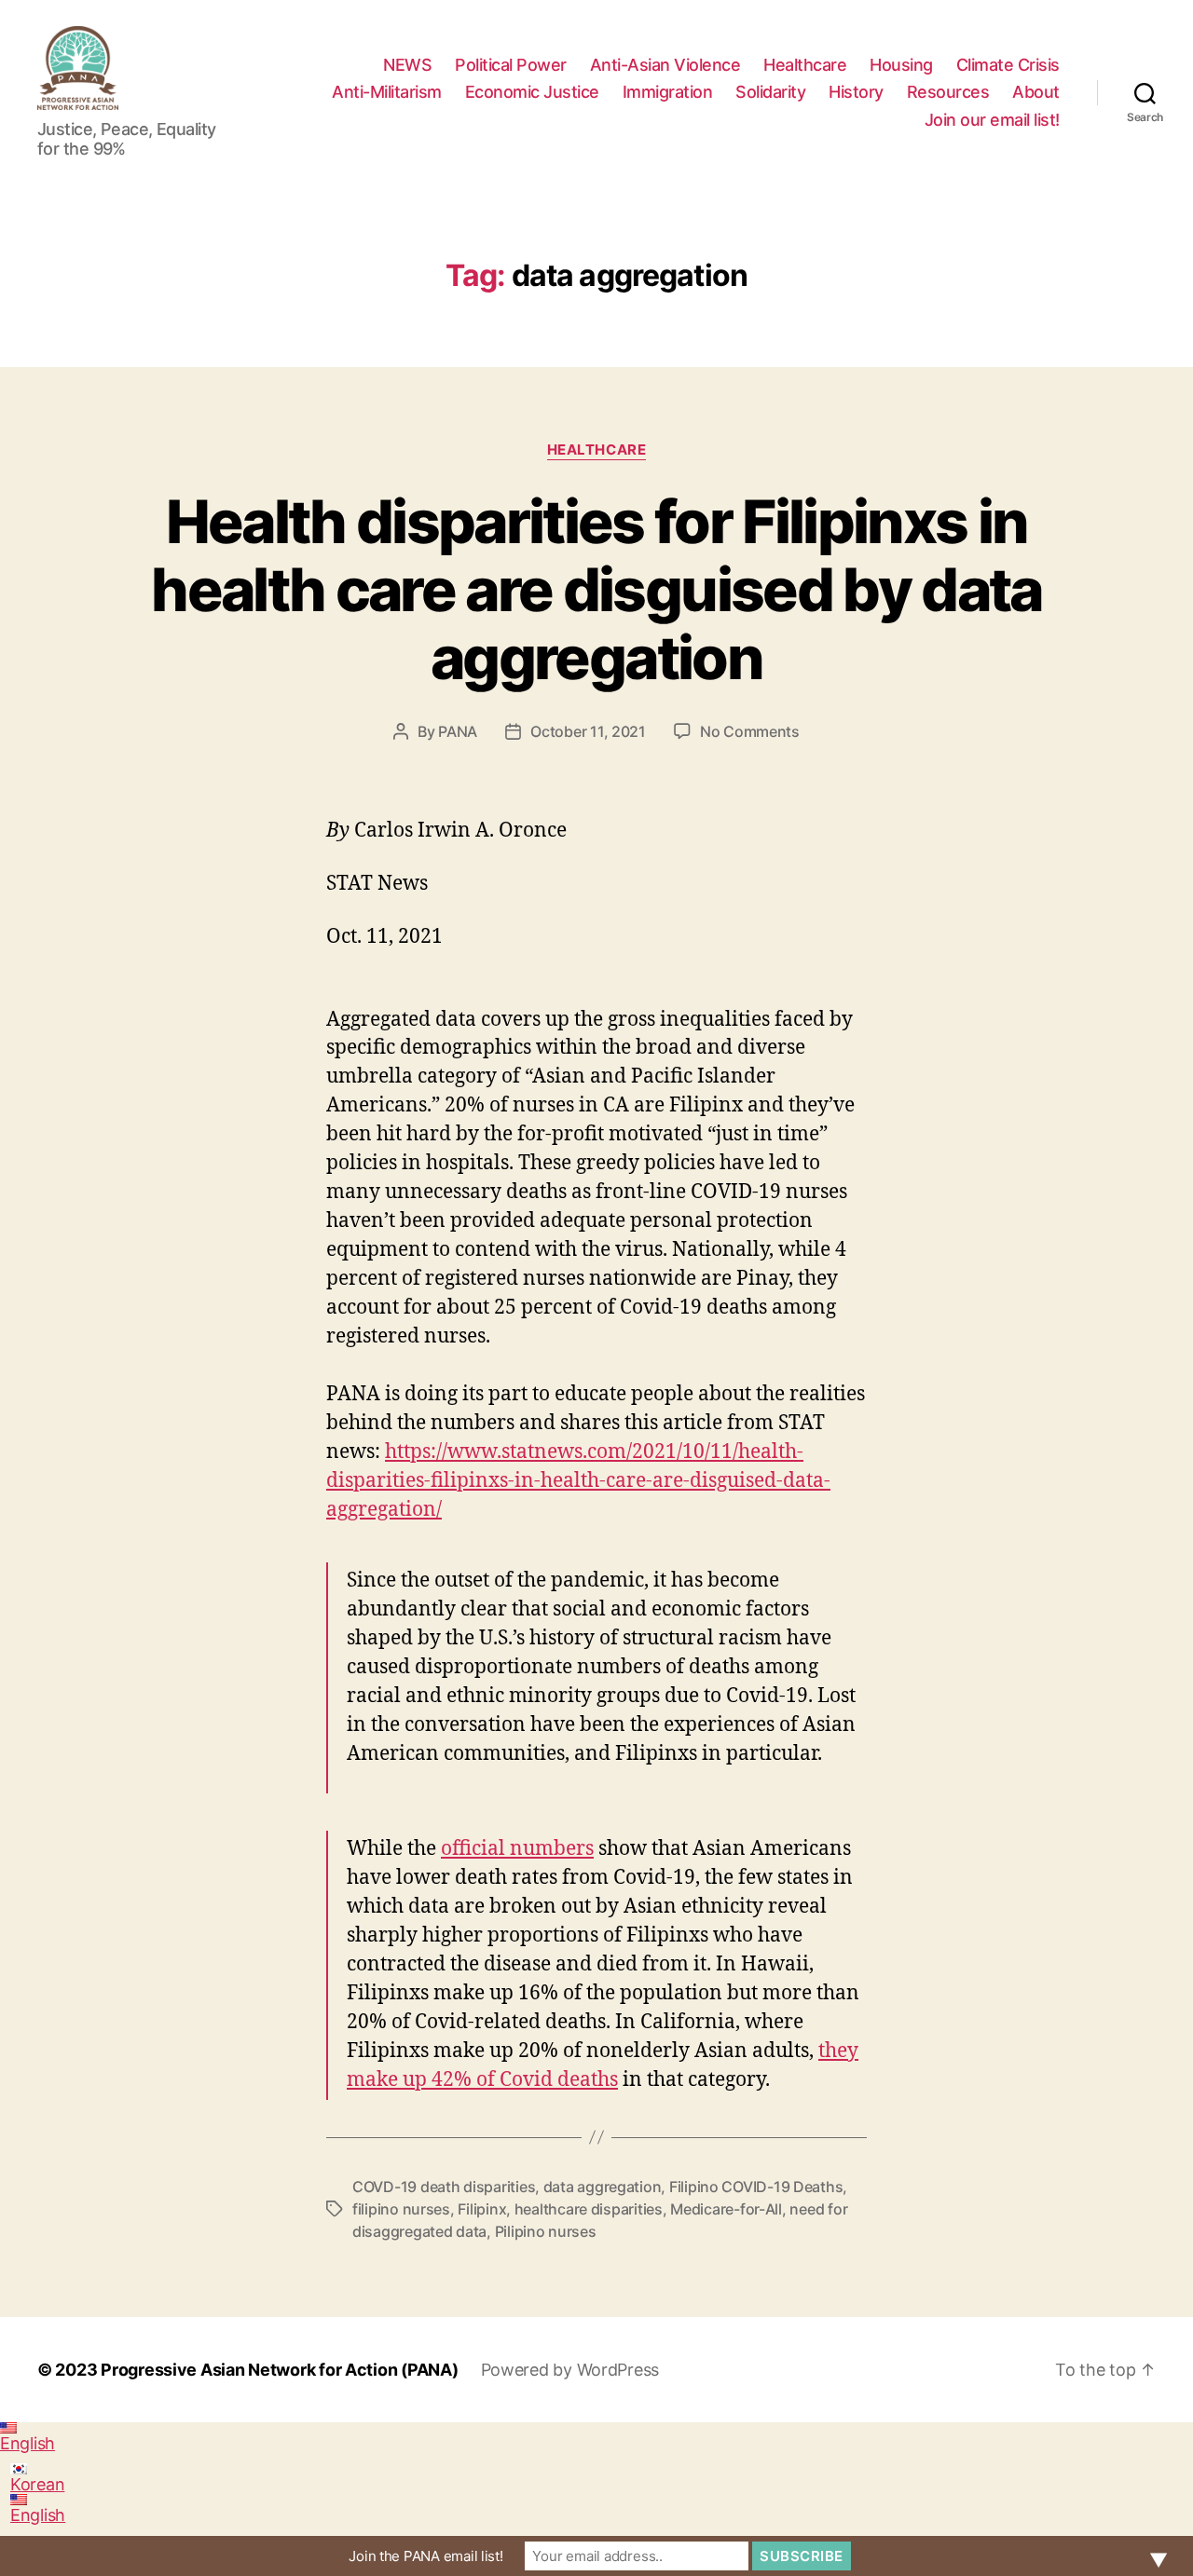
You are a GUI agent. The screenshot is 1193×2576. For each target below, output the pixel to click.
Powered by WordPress (570, 2370)
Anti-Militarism (387, 92)
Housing (901, 65)
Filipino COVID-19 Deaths (756, 2187)
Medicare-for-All (726, 2209)
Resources (948, 92)
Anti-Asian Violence (665, 65)
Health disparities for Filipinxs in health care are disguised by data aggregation (596, 589)
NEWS (407, 65)
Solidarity (770, 92)
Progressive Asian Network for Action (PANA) (279, 2370)
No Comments (750, 731)
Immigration (668, 92)
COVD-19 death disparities (444, 2187)
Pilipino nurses (546, 2231)
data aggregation (603, 2187)
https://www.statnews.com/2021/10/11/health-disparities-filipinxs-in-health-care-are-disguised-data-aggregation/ (578, 1481)
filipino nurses (401, 2209)
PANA (458, 731)
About (1036, 92)
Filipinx (482, 2209)
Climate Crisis (1008, 65)
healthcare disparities (589, 2209)
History (856, 92)
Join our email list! (992, 120)
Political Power (511, 65)
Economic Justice (532, 92)
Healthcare (805, 65)
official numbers (517, 1849)
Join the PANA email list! (425, 2556)
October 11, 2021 (588, 731)
